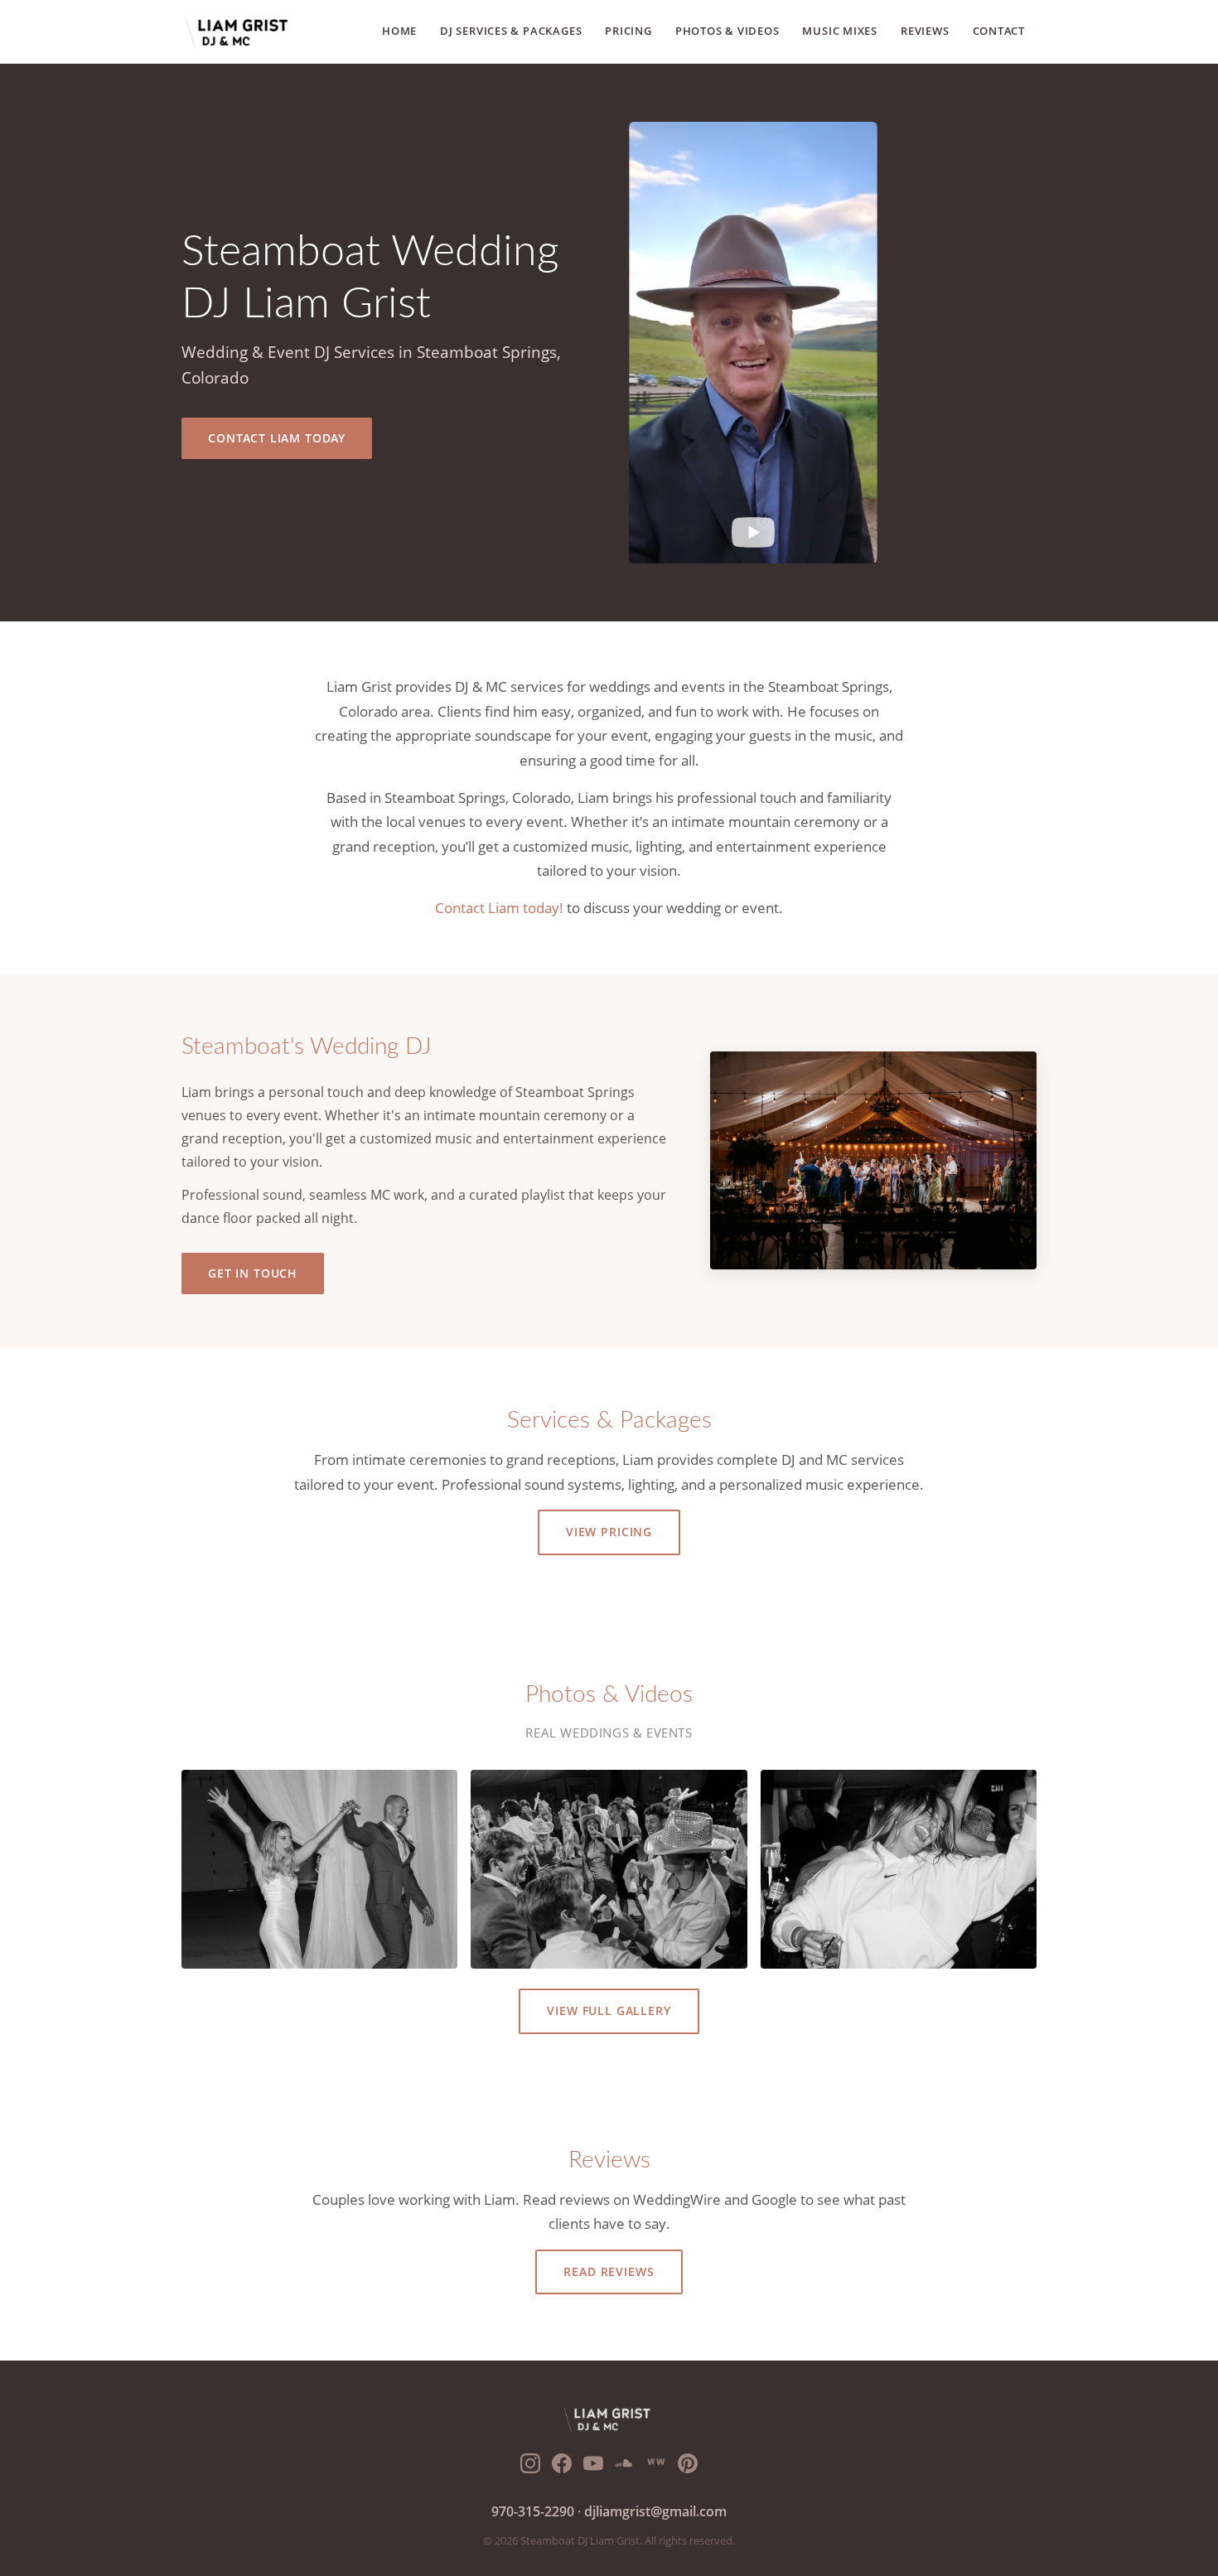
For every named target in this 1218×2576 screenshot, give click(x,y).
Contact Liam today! (499, 908)
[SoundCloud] (625, 2467)
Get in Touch (253, 1273)
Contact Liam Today (277, 438)
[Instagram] (530, 2467)
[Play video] (753, 534)
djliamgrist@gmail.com (655, 2511)
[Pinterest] (688, 2467)
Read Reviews (609, 2272)
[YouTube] (593, 2467)
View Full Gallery (609, 2011)
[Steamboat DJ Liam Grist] (239, 31)
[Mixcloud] (656, 2467)
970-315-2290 (533, 2511)
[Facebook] (562, 2467)
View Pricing (609, 1532)
